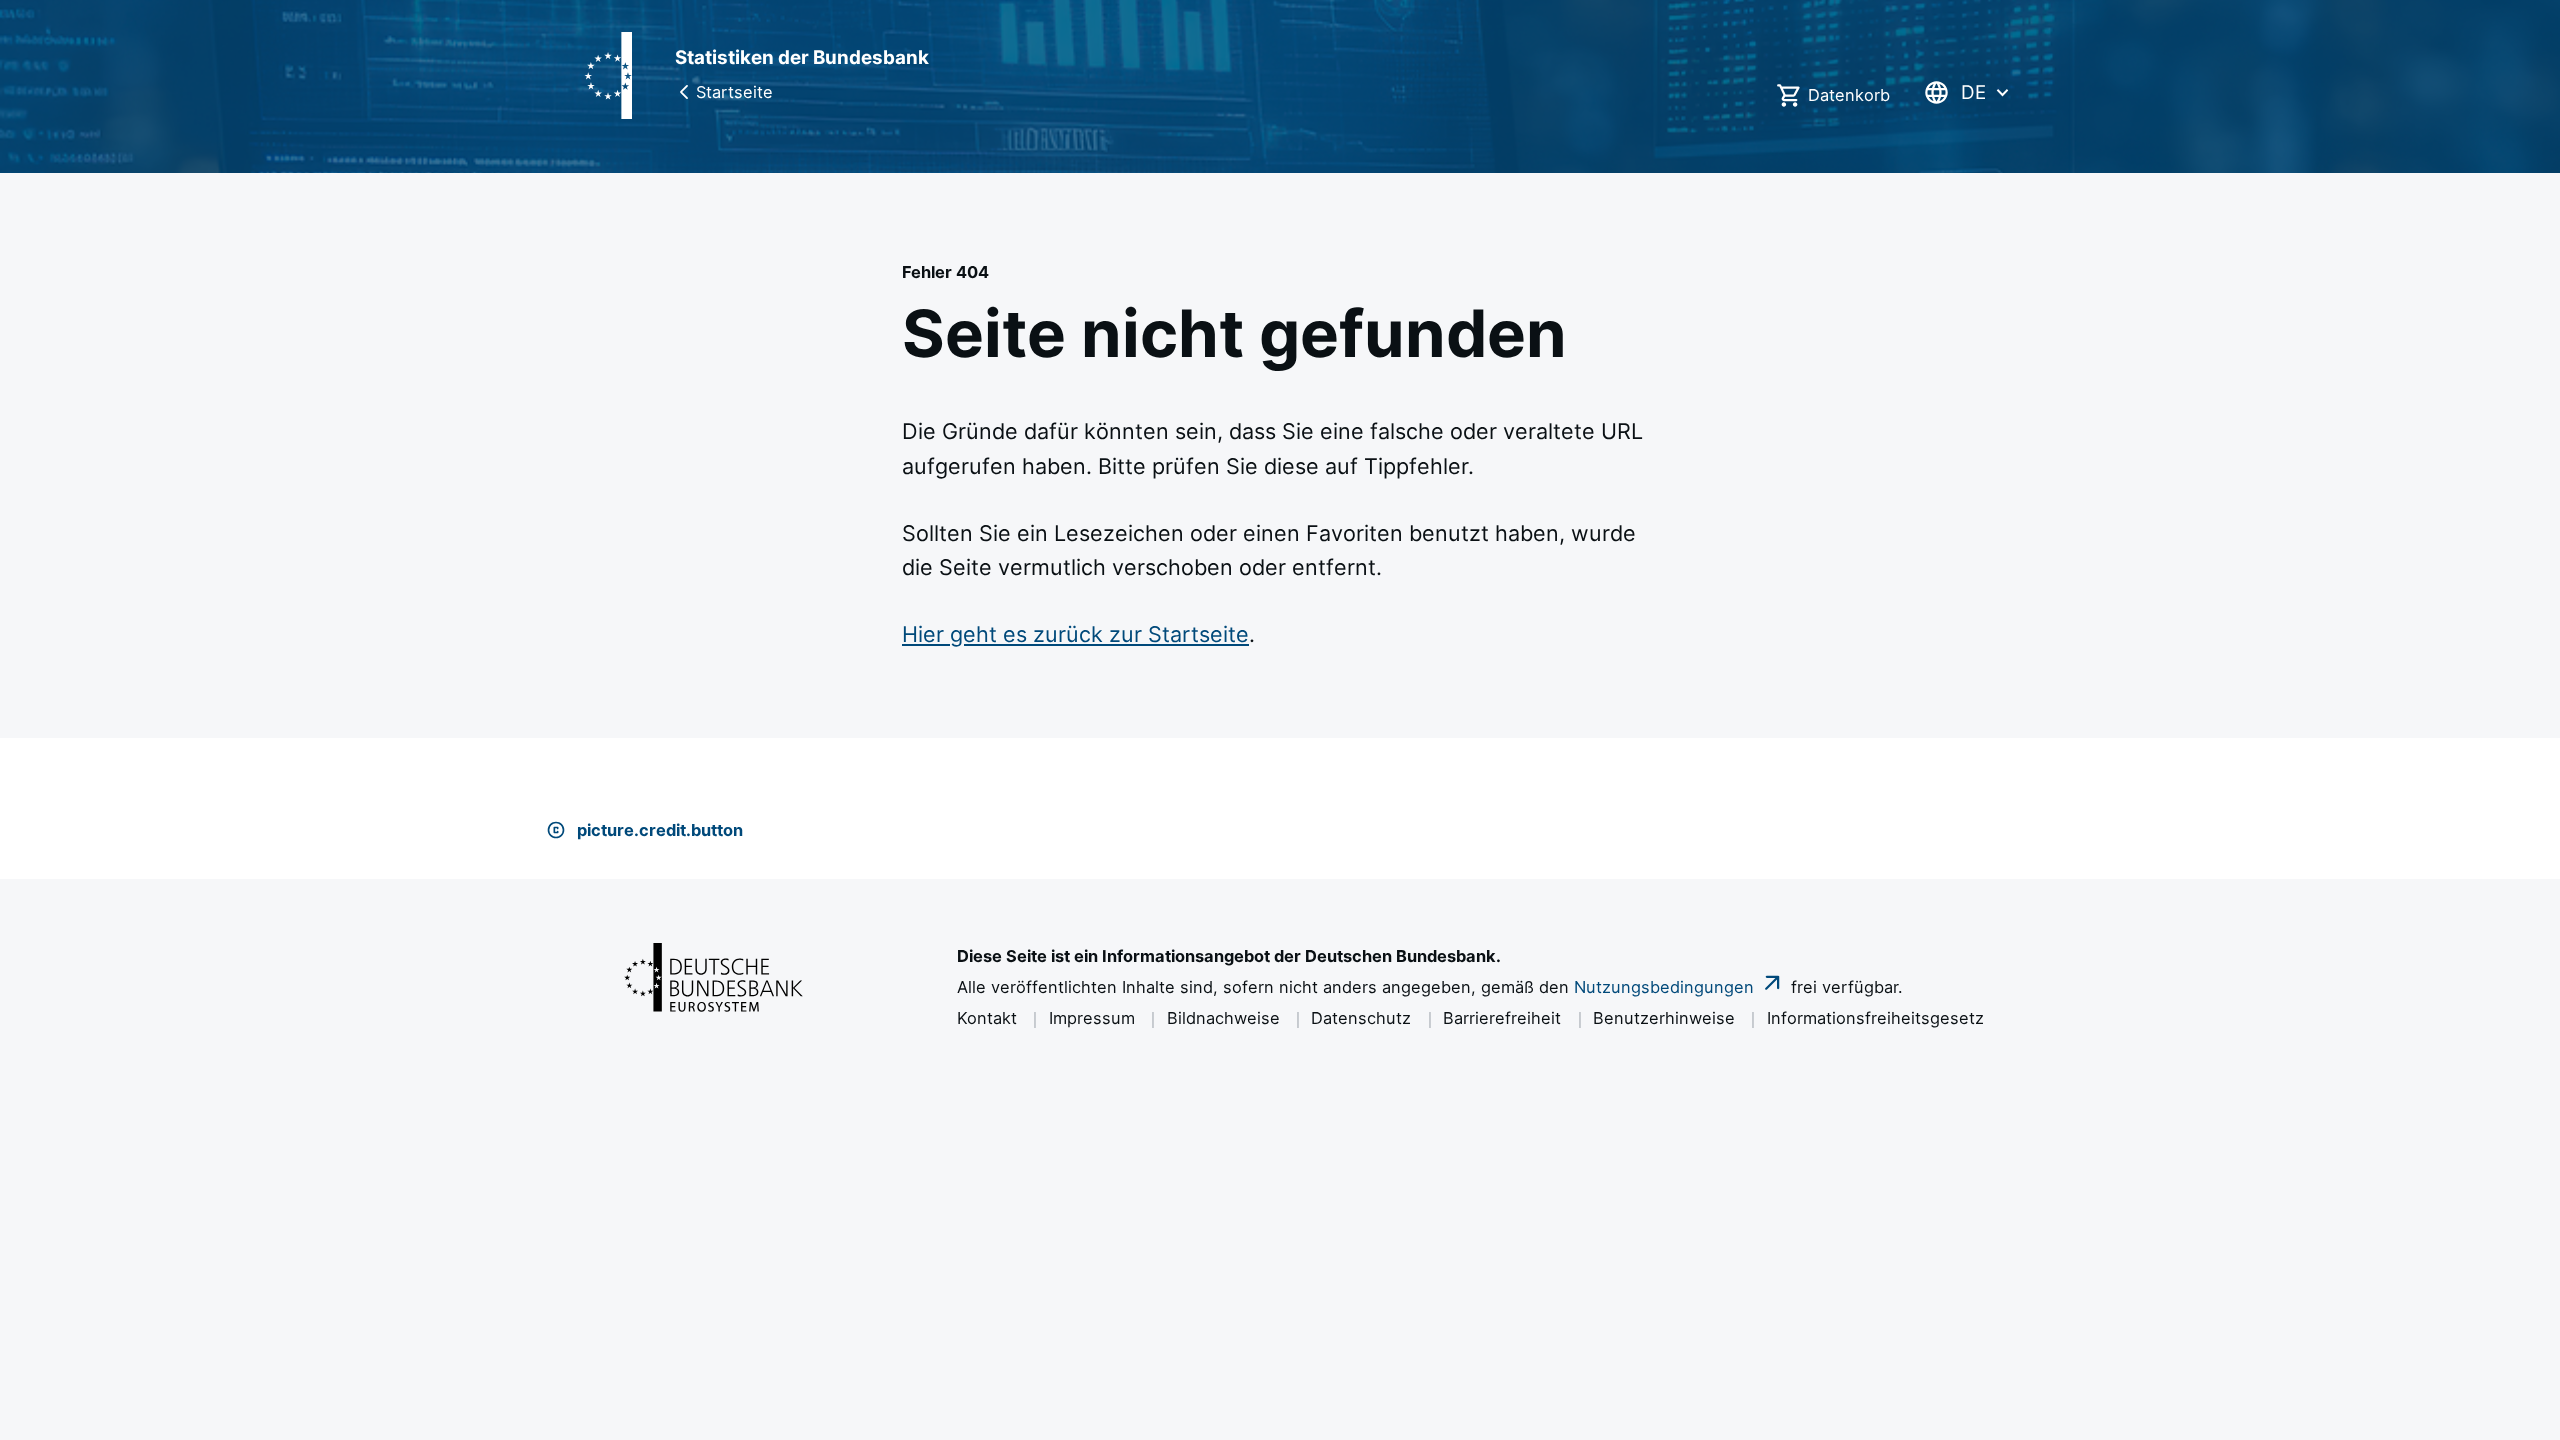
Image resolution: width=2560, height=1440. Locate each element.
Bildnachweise (1223, 1018)
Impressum (1092, 1018)
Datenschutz (1361, 1018)
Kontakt (987, 1018)
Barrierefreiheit (1502, 1018)
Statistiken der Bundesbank (802, 57)
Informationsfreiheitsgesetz (1875, 1018)
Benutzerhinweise (1664, 1018)
